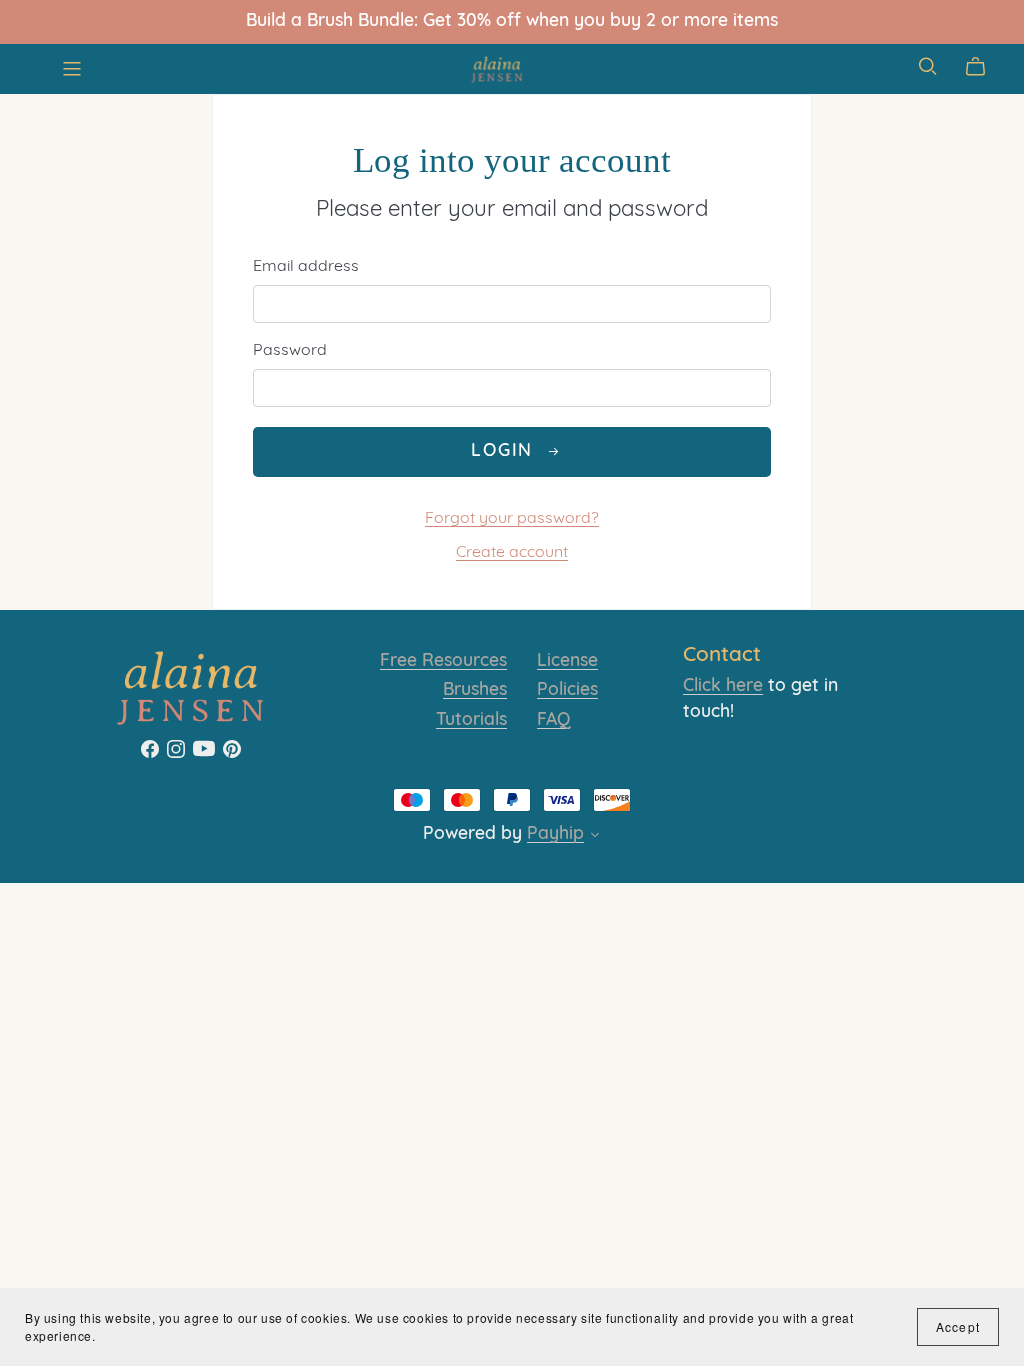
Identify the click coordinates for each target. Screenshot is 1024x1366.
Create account (512, 553)
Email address (306, 267)
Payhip (555, 834)
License (567, 661)
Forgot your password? (512, 519)
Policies (567, 690)
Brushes (475, 690)
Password (290, 351)
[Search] (928, 66)
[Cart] (983, 67)
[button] (595, 838)
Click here (723, 686)
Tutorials (471, 720)
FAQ (553, 720)
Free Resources (443, 661)
